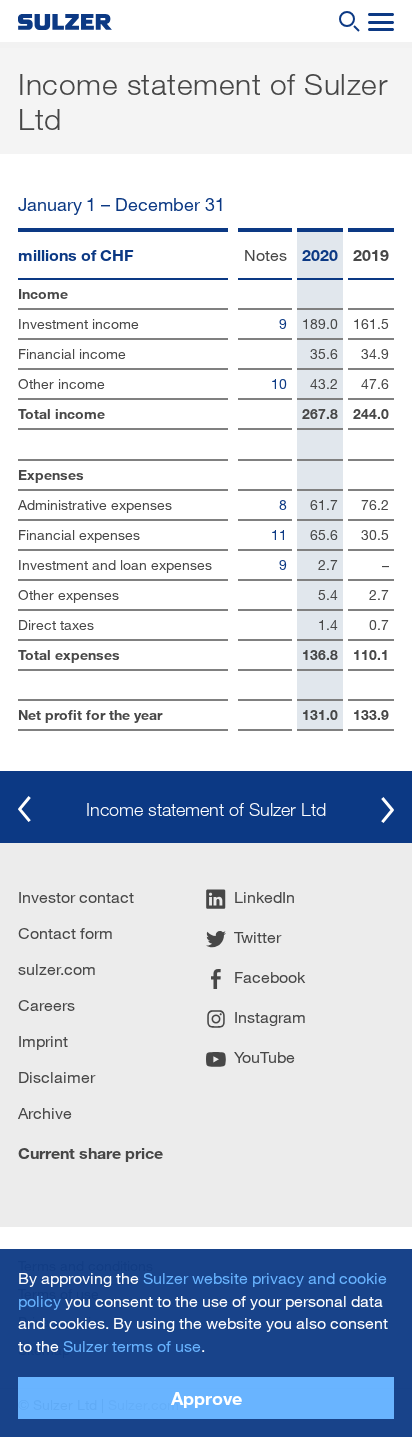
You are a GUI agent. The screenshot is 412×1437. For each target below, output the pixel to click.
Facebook (269, 977)
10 (279, 383)
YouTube (264, 1057)
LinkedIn (264, 897)
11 (279, 534)
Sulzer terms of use (132, 1345)
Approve (206, 1398)
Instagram (270, 1017)
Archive (45, 1112)
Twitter (257, 937)
